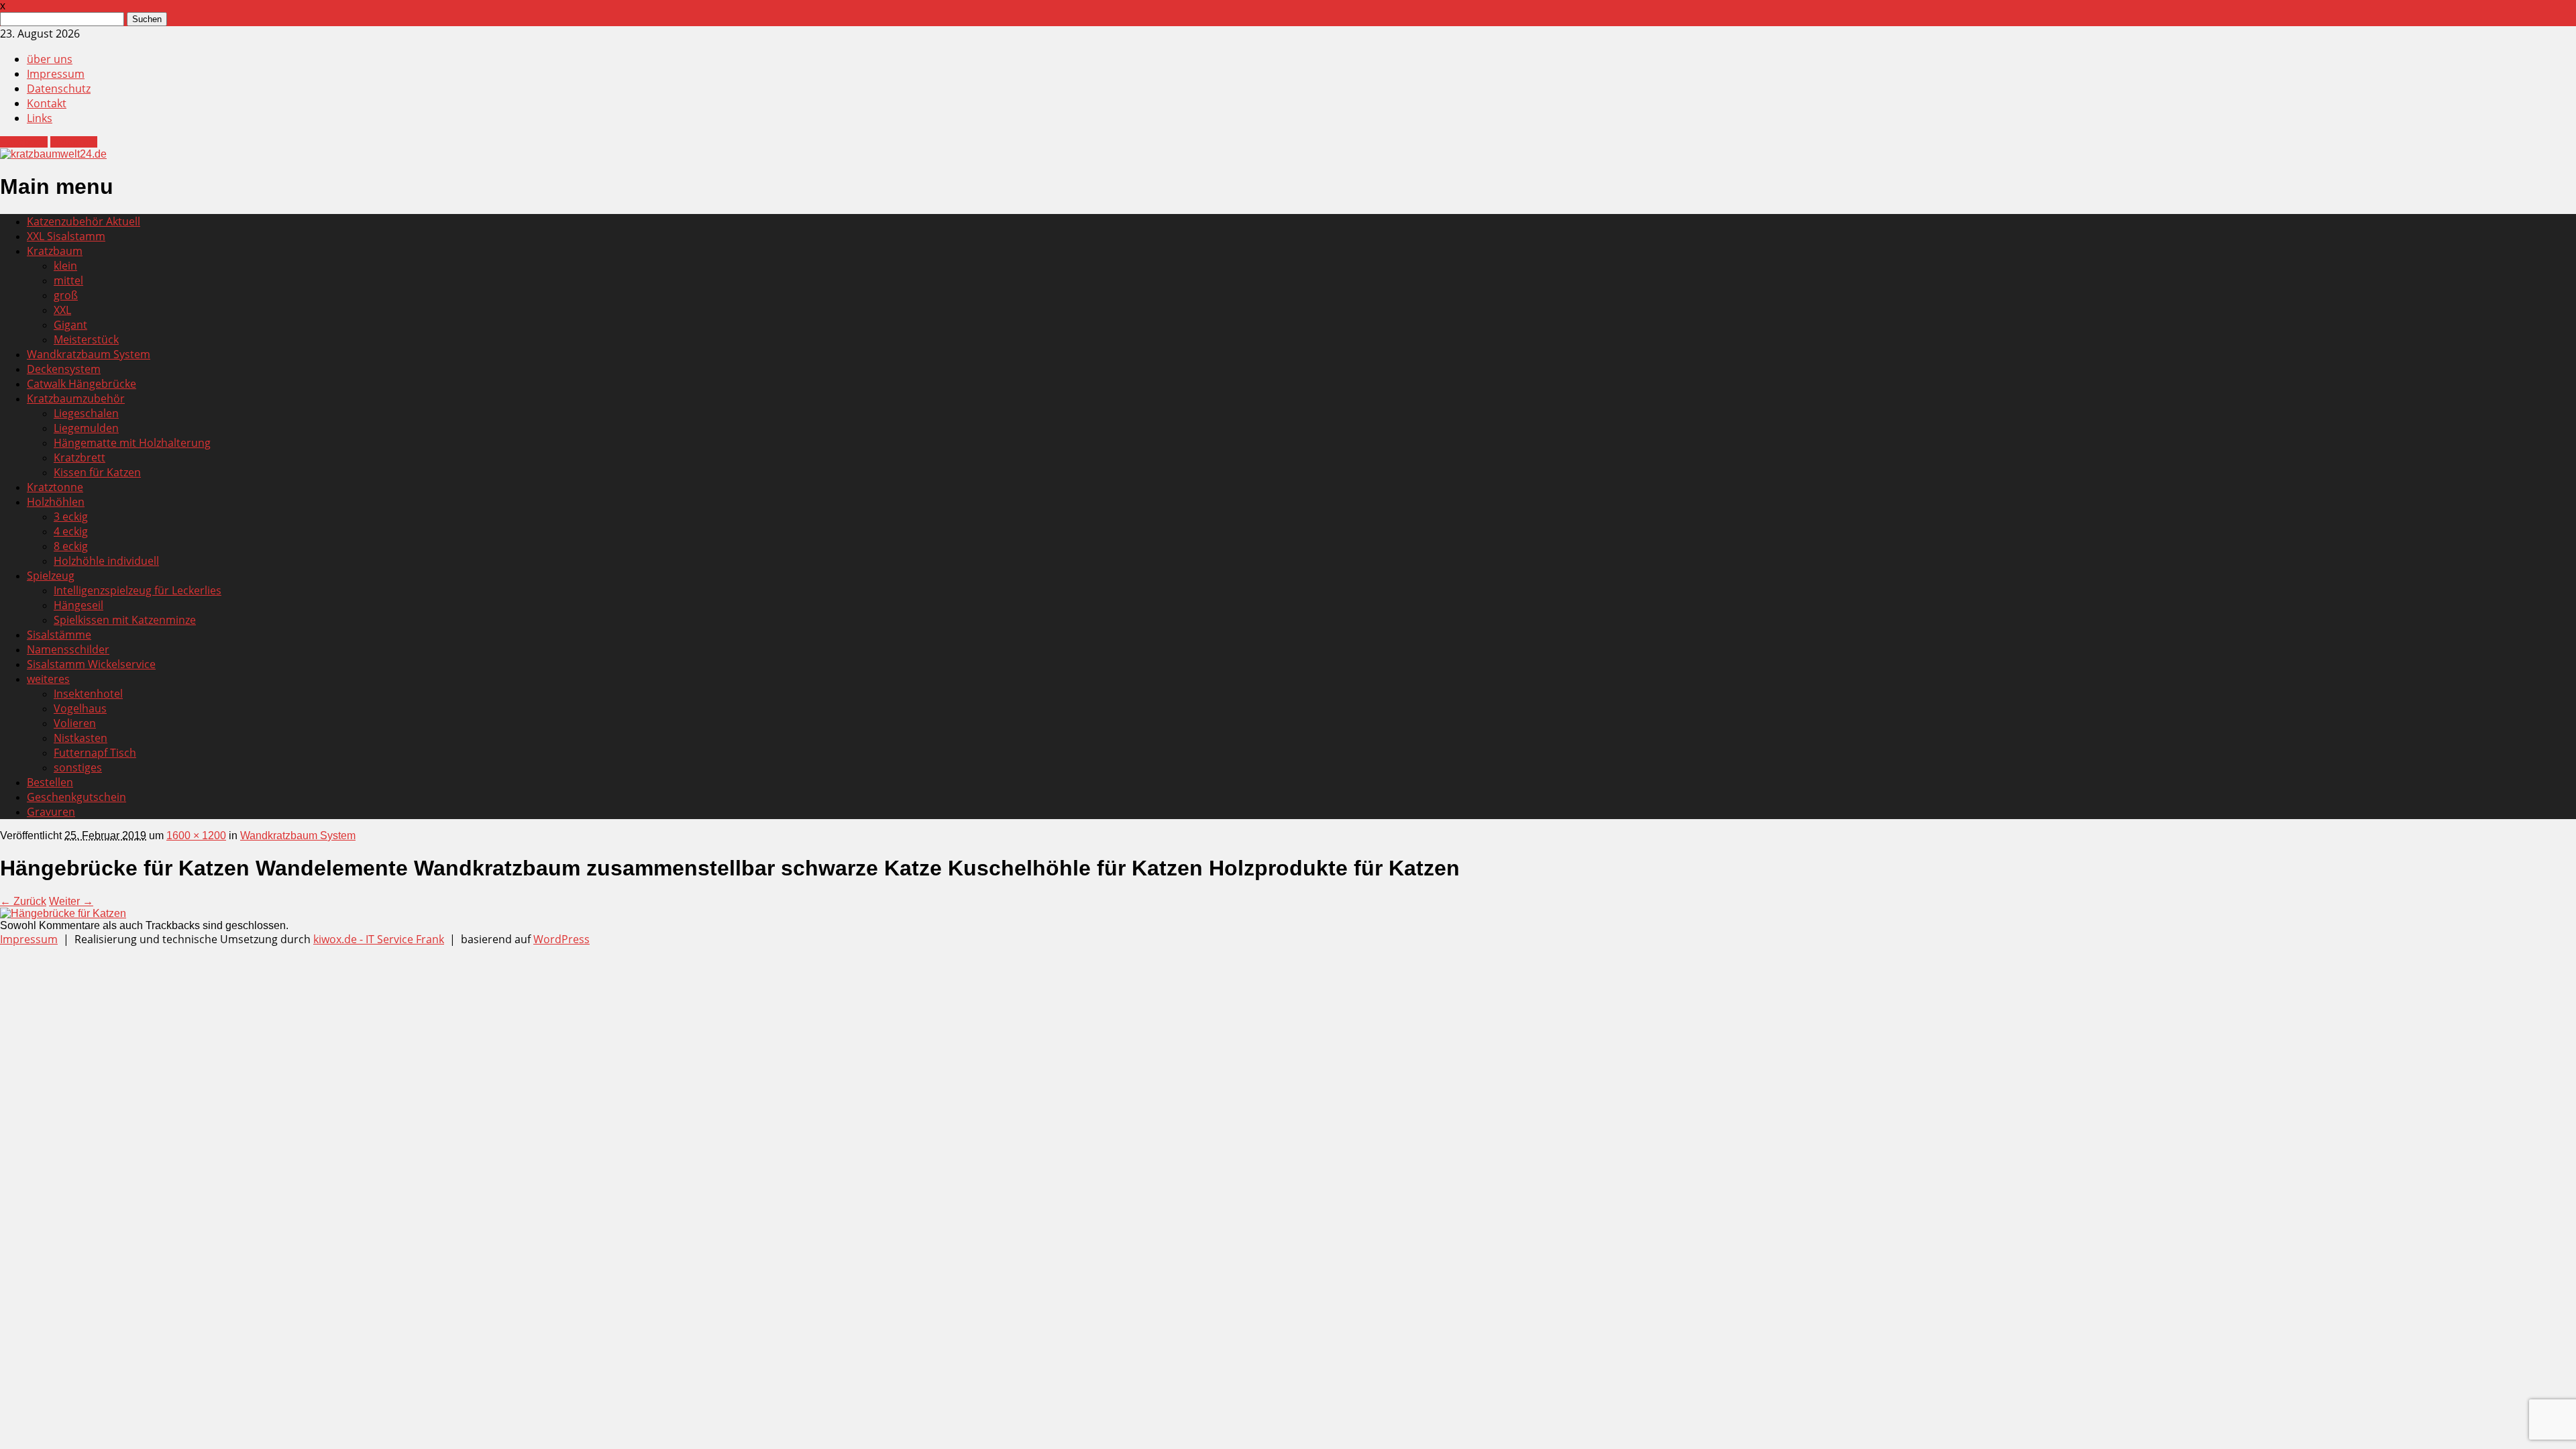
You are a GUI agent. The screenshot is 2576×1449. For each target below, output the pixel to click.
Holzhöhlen (56, 502)
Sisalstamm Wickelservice (91, 664)
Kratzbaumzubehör (76, 398)
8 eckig (71, 546)
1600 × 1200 (196, 836)
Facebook (24, 142)
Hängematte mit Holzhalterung (132, 443)
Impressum (56, 74)
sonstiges (78, 767)
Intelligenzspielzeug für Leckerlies (138, 590)
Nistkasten (80, 738)
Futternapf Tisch (95, 753)
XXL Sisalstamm (66, 236)
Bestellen (50, 782)
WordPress (561, 939)
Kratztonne (55, 487)
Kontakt (47, 103)
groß (66, 295)
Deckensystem (64, 369)
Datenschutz (59, 89)
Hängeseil (78, 605)
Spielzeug (51, 576)
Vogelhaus (80, 708)
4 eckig (71, 531)
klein (65, 266)
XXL (62, 310)
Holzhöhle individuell (106, 561)
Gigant (70, 325)
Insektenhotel (88, 694)
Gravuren (51, 812)
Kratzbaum (55, 251)
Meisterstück (86, 339)
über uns (50, 59)
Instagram (74, 142)
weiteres (48, 679)
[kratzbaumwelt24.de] (53, 154)
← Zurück (23, 901)
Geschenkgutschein (76, 797)
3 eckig (71, 517)
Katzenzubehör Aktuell (84, 221)
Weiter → (71, 901)
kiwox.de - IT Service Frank (379, 939)
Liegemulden (86, 428)
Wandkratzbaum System (89, 354)
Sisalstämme (59, 635)
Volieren (75, 723)
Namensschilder (68, 649)
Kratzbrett (79, 458)
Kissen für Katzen (97, 472)
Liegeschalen (86, 413)
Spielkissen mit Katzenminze (125, 620)
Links (40, 118)
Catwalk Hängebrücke (82, 384)
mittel (68, 280)
